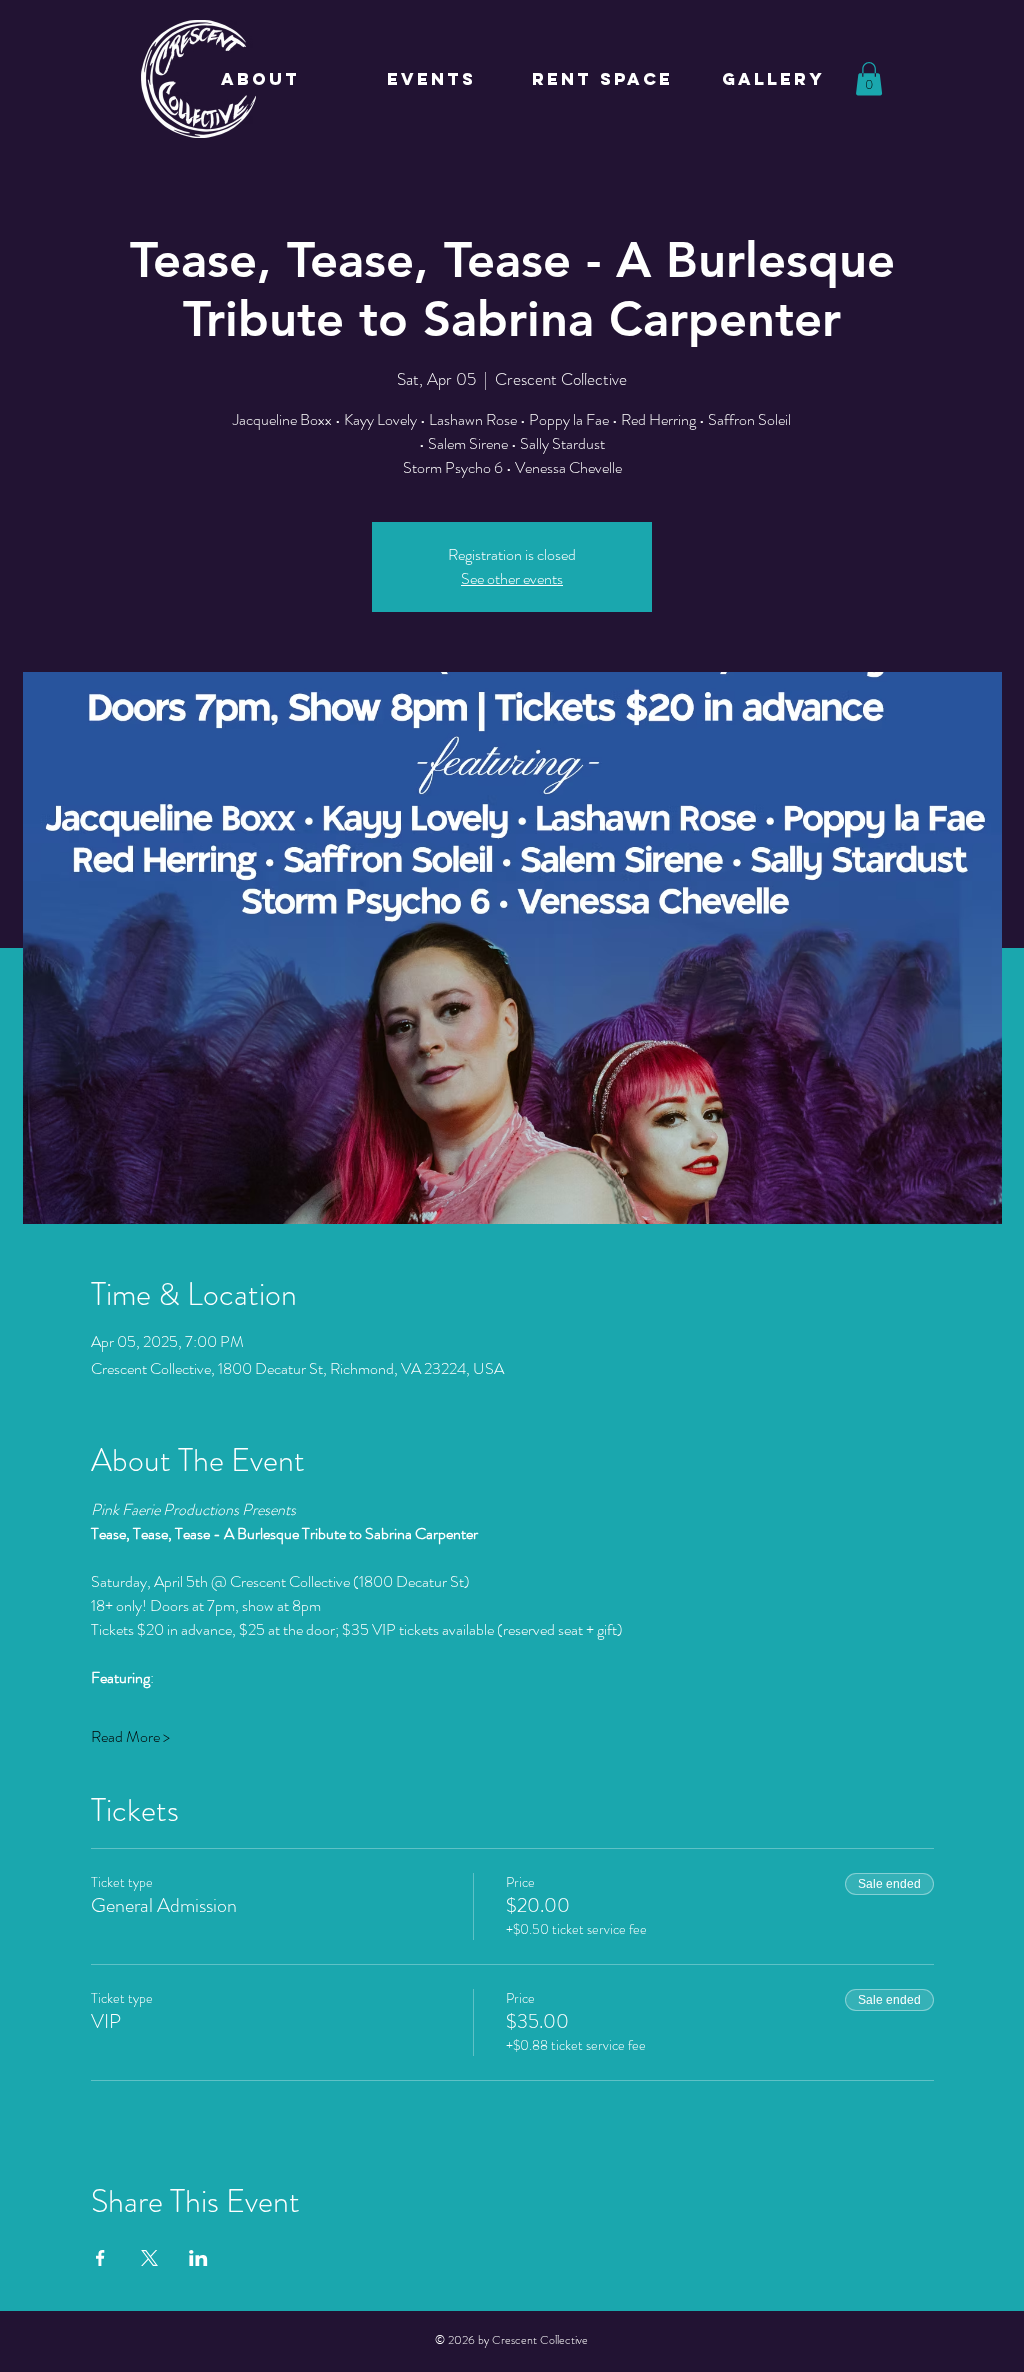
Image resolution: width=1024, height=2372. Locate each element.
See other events (512, 578)
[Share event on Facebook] (100, 2258)
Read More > (130, 1737)
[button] (869, 78)
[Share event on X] (149, 2258)
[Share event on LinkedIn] (198, 2258)
